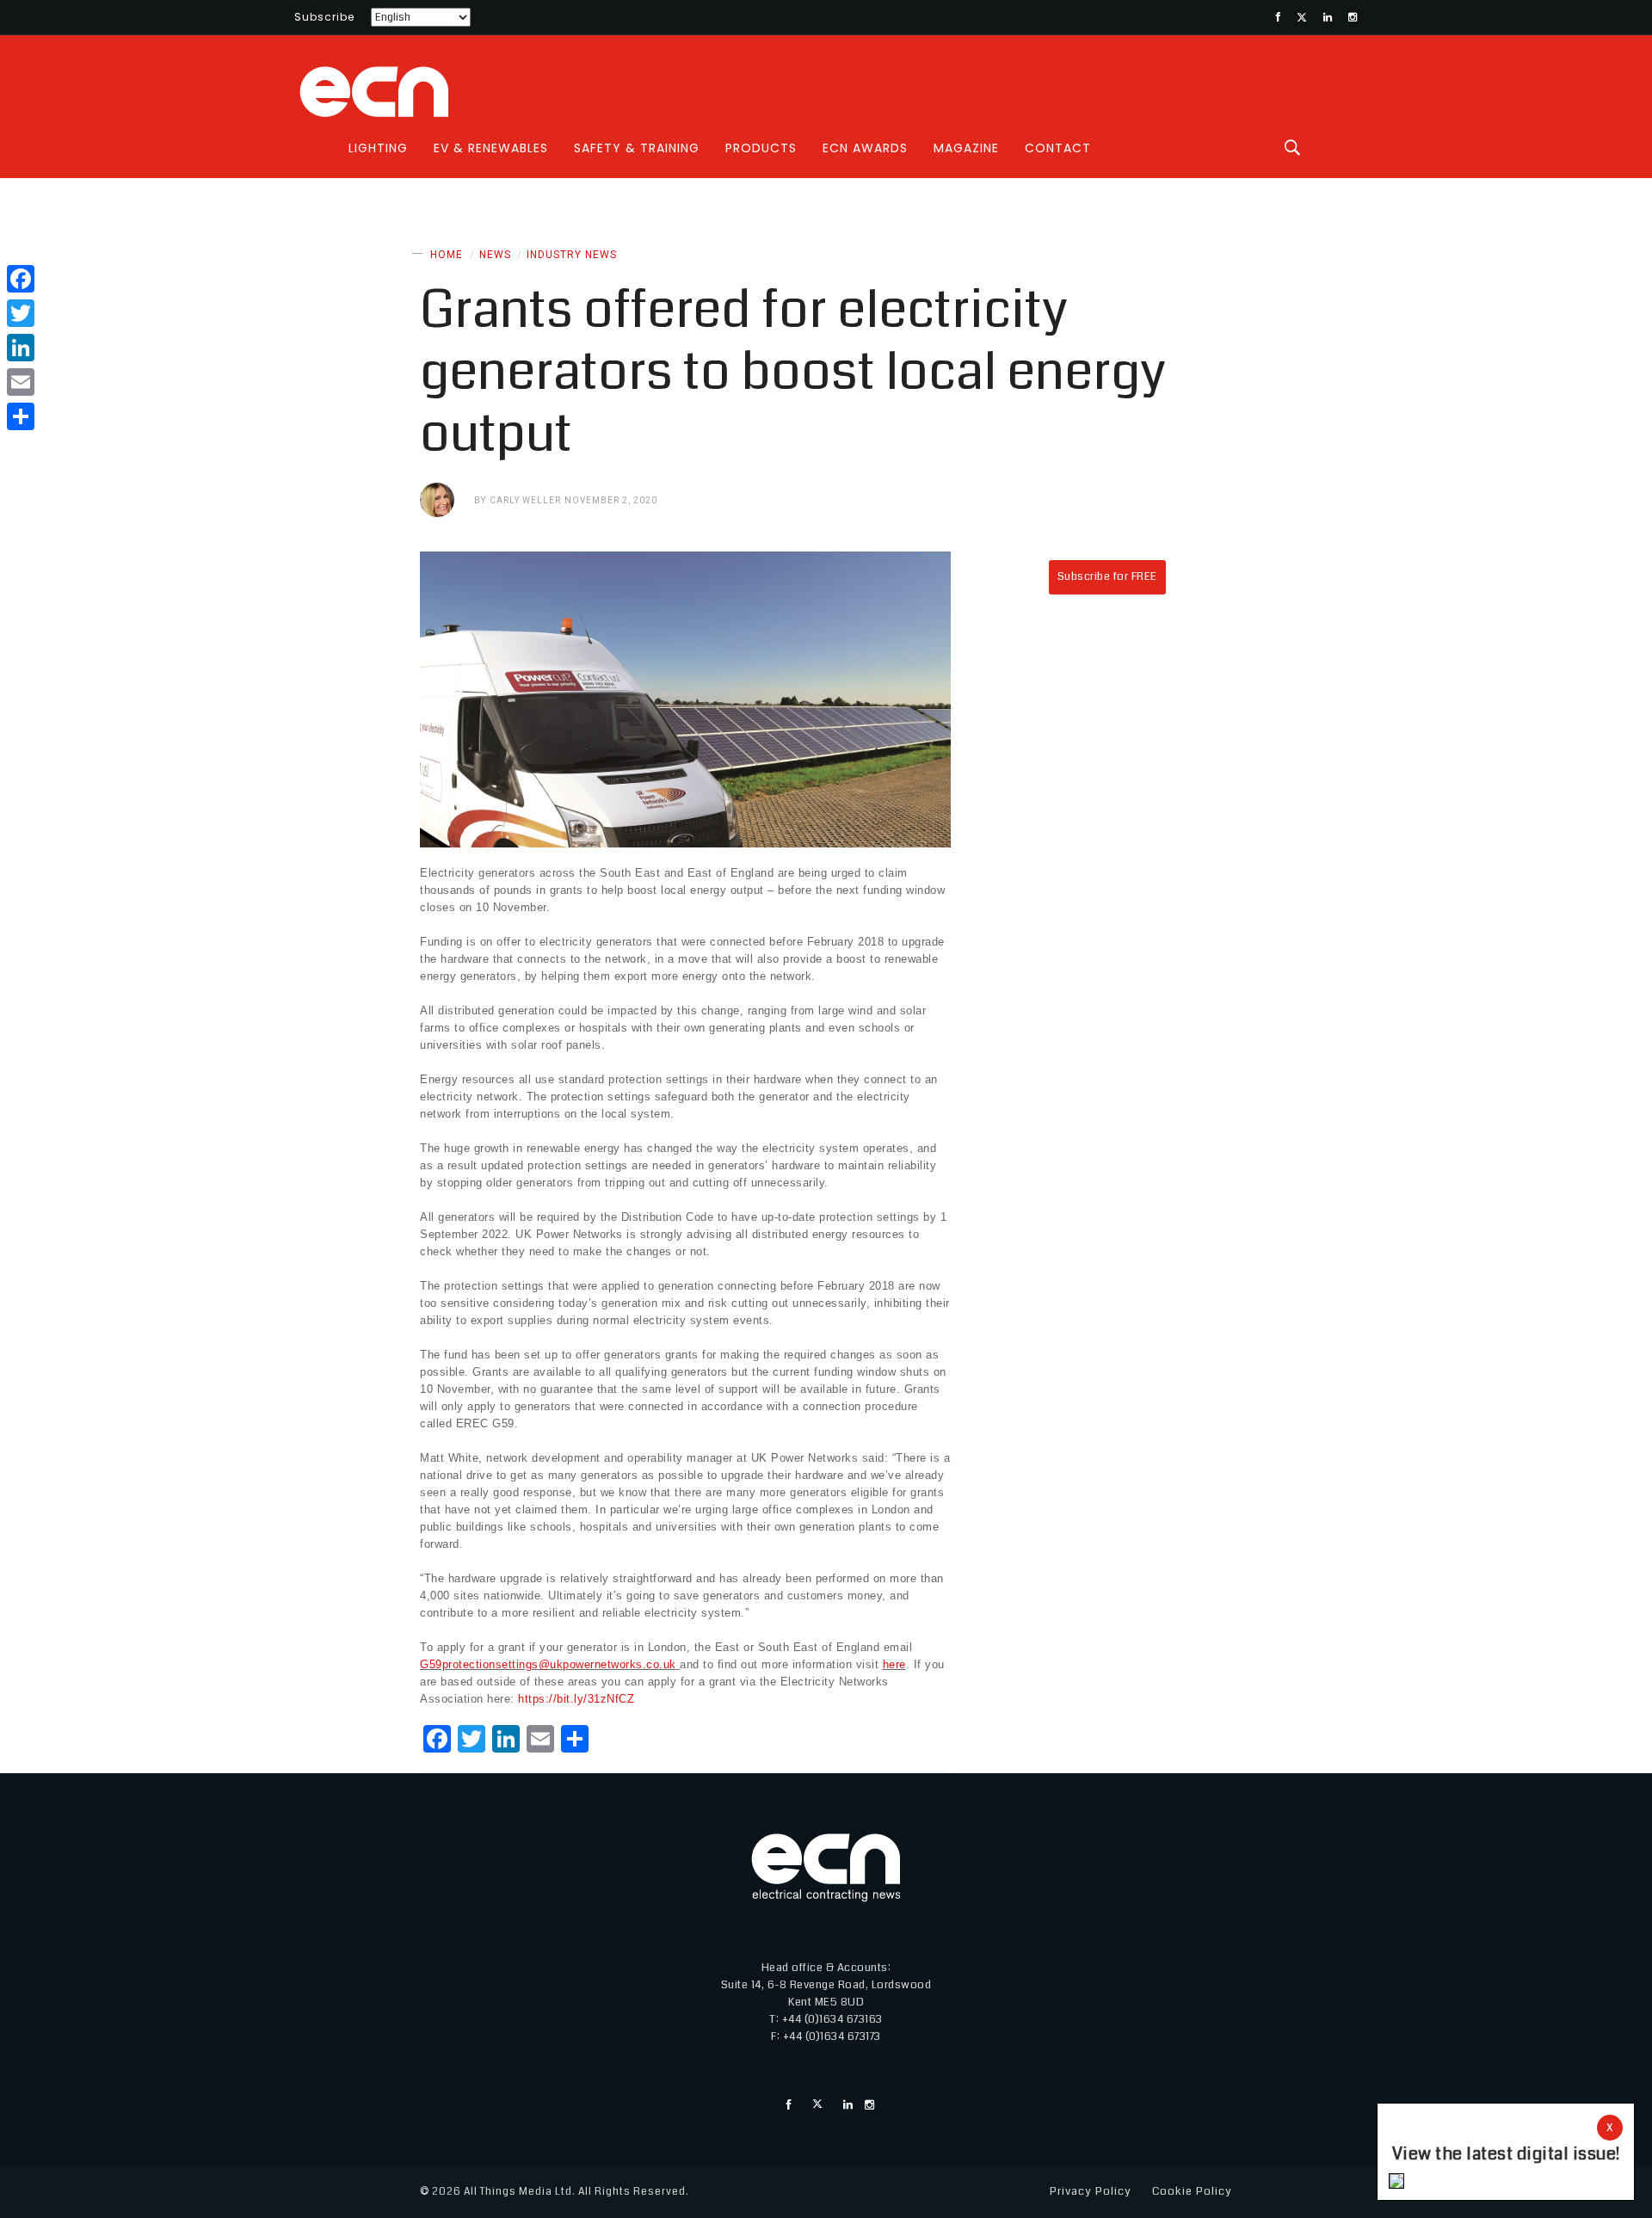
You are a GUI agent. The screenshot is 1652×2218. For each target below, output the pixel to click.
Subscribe (324, 17)
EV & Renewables (491, 148)
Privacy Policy (1091, 2191)
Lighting (378, 148)
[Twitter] (21, 313)
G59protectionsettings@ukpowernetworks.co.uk (548, 1664)
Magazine (966, 148)
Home (447, 255)
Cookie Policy (1192, 2191)
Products (761, 148)
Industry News (572, 255)
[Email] (21, 382)
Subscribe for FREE (1107, 576)
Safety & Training (637, 148)
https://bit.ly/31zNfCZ (576, 1699)
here (894, 1664)
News (495, 255)
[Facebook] (21, 279)
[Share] (21, 416)
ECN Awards (865, 148)
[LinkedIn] (21, 348)
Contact (1058, 148)
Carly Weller (525, 500)
